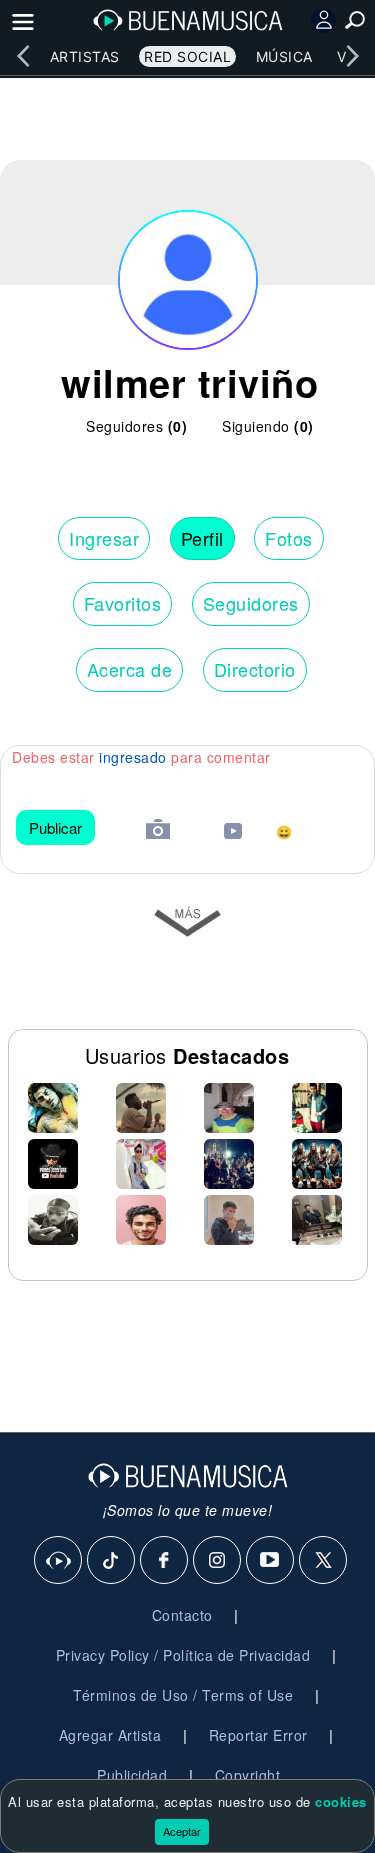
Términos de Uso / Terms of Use (183, 1695)
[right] (352, 56)
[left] (23, 56)
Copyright (248, 1775)
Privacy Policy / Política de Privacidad (183, 1655)
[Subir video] (233, 833)
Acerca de (130, 669)
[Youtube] (271, 1561)
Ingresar (104, 538)
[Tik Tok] (112, 1561)
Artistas (85, 56)
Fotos (289, 538)
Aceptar (182, 1831)
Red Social (187, 56)
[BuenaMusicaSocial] (59, 1561)
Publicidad (132, 1775)
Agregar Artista (110, 1735)
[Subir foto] (158, 831)
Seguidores (251, 603)
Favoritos (123, 603)
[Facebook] (165, 1561)
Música (284, 56)
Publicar (55, 827)
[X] (324, 1561)
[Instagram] (218, 1561)
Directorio (255, 669)
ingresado (133, 757)
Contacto (182, 1615)
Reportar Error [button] (258, 1735)
